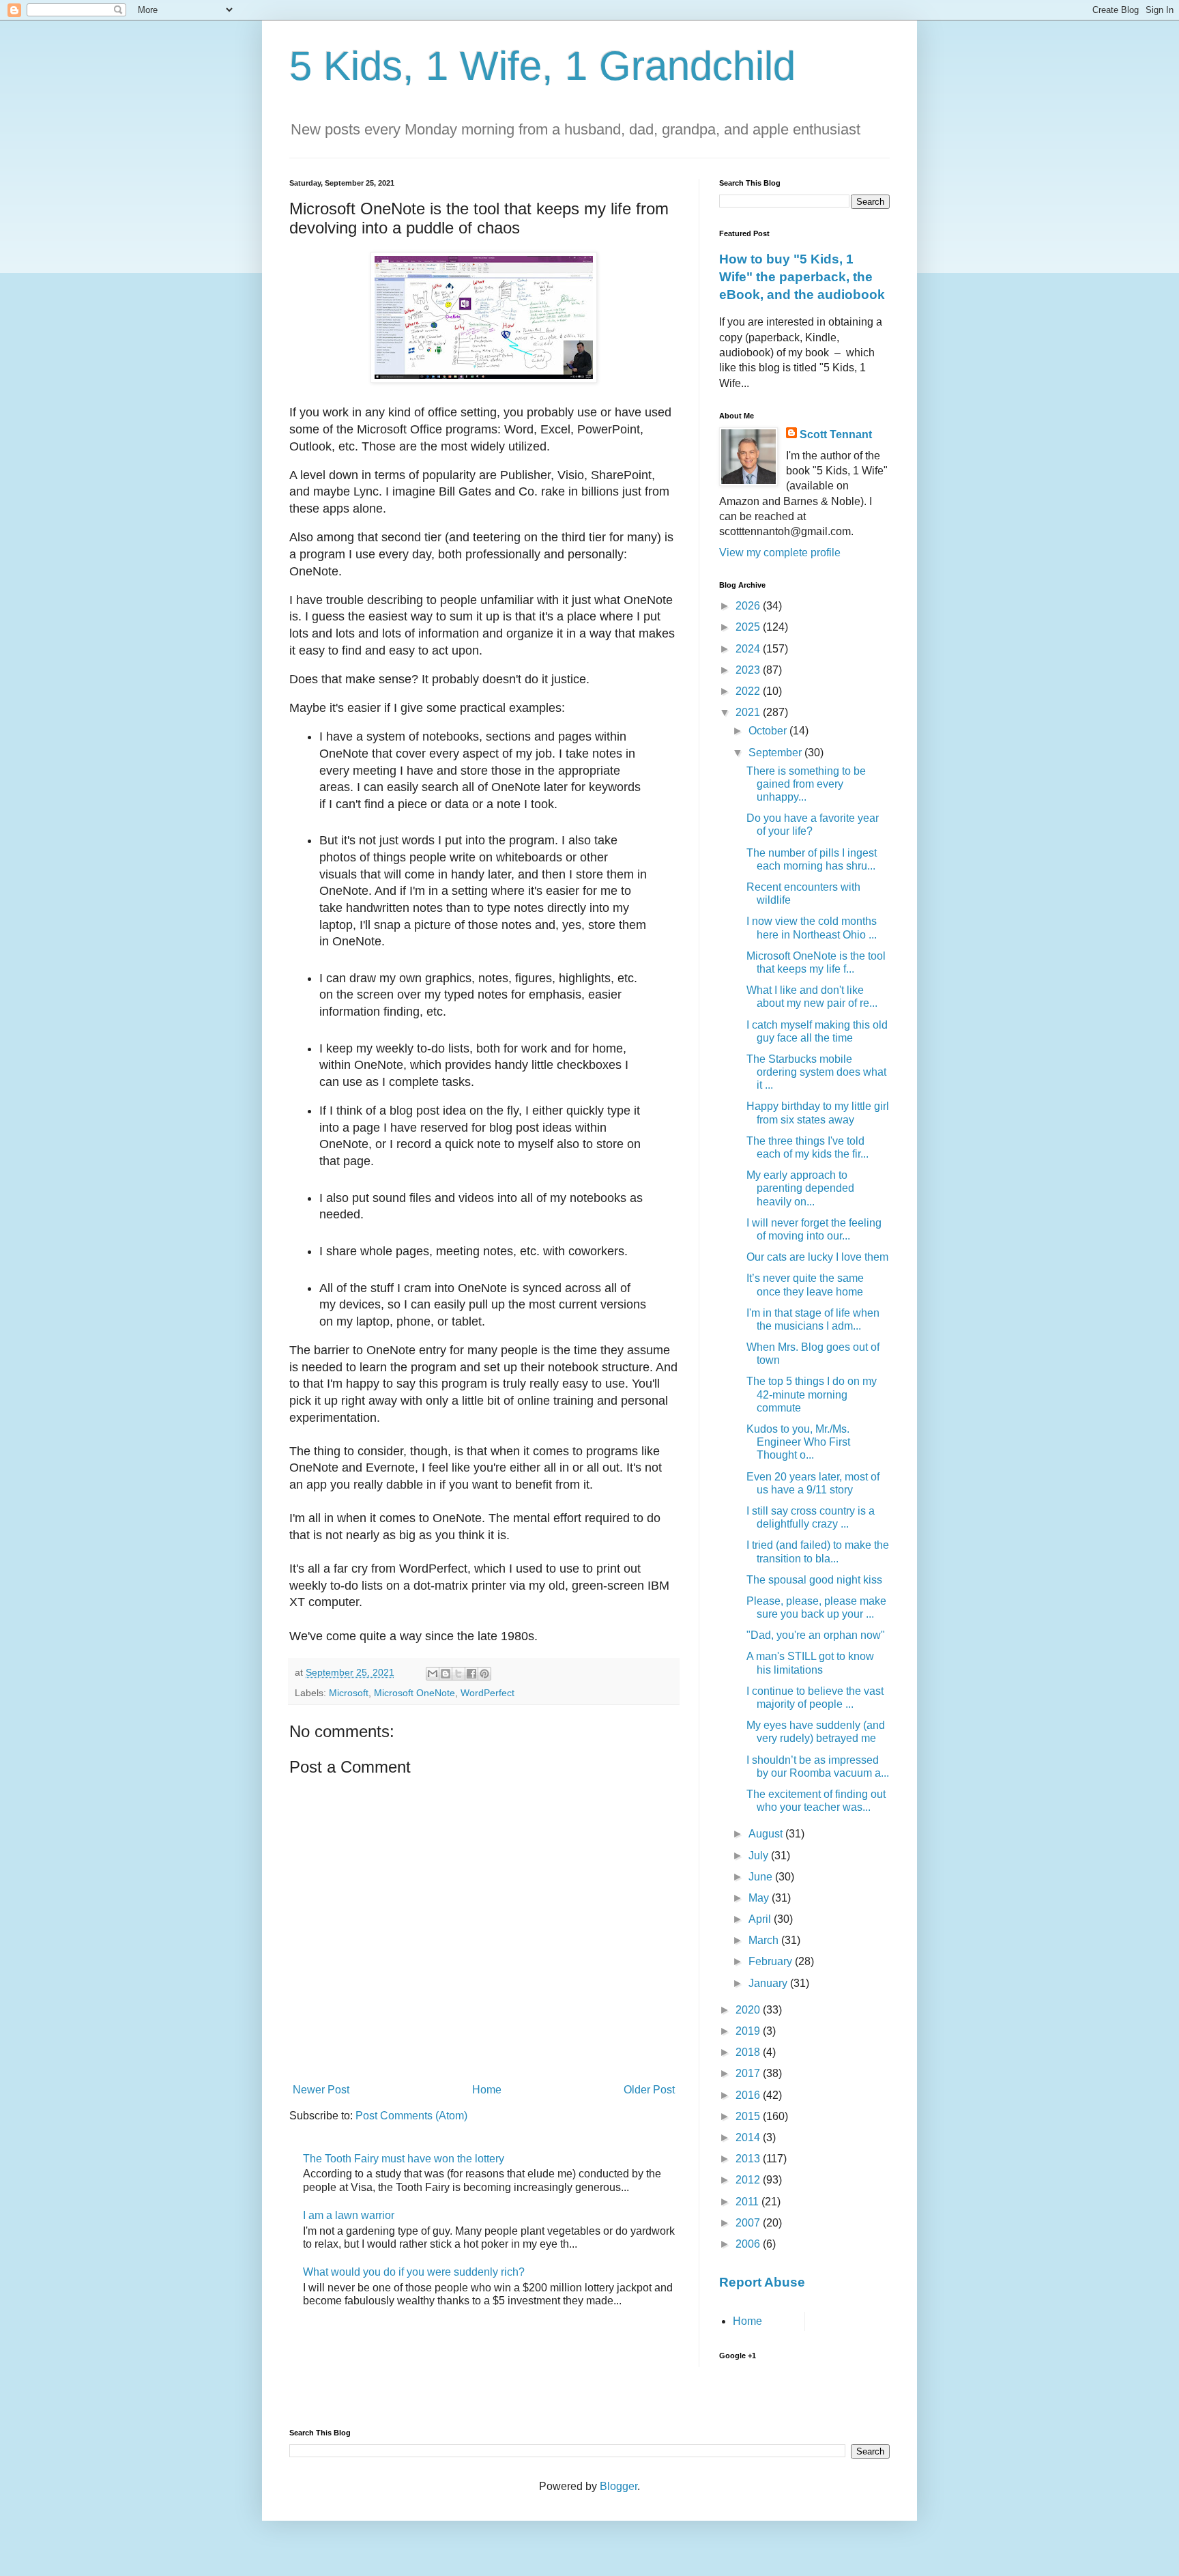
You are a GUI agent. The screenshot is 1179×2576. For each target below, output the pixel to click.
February (772, 1961)
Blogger (618, 2486)
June (762, 1877)
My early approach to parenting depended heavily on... (800, 1188)
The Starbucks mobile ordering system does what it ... (816, 1072)
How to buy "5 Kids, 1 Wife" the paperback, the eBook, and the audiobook (802, 277)
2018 (749, 2052)
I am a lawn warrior (349, 2215)
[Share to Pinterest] (484, 1674)
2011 (748, 2202)
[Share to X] (458, 1674)
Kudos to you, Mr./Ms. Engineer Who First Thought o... (798, 1442)
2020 (749, 2010)
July (760, 1856)
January (769, 1983)
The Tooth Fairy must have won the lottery (404, 2159)
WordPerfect (487, 1693)
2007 (749, 2223)
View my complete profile (780, 553)
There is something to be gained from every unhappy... (806, 784)
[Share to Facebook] (471, 1674)
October (769, 731)
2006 (749, 2244)
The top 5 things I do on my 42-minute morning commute (812, 1394)
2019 (749, 2031)
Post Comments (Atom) (411, 2116)
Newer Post (321, 2090)
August (767, 1834)
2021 (749, 712)
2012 (749, 2180)
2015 (749, 2116)
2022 (749, 691)
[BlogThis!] (446, 1674)
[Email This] (433, 1674)
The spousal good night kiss (814, 1580)
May (760, 1898)
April (761, 1919)
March (765, 1940)
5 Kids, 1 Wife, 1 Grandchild (542, 66)
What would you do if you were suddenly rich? (414, 2272)
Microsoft (349, 1693)
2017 (749, 2073)
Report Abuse (762, 2282)
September (776, 753)
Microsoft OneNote (414, 1693)
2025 (749, 627)
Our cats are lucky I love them (817, 1257)
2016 (749, 2095)
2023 (749, 670)
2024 (749, 649)
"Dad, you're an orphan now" (816, 1635)
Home (487, 2090)
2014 (749, 2137)
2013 (749, 2159)
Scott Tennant (836, 434)
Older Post (649, 2090)
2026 (749, 606)
